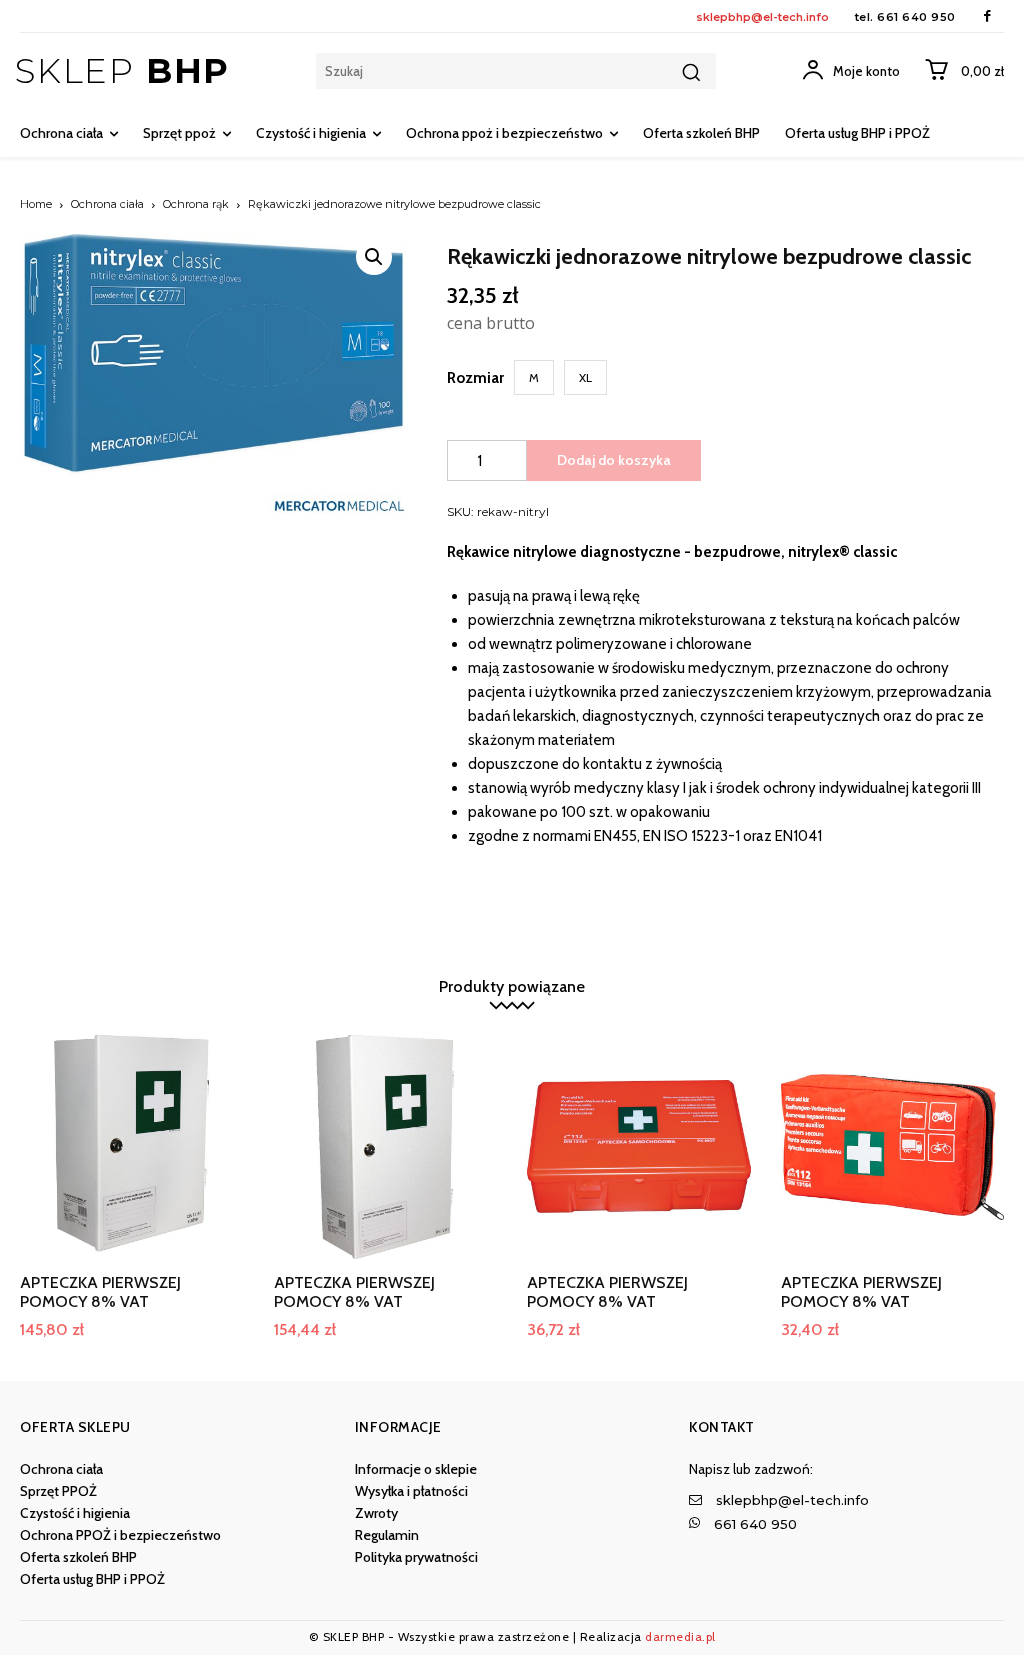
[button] (374, 257)
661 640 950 (916, 17)
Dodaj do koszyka (614, 460)
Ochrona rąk (196, 204)
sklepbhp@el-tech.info (762, 17)
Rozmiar (475, 378)
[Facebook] (987, 16)
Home (36, 204)
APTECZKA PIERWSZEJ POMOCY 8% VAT (100, 1292)
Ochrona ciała (107, 204)
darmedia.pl (680, 1636)
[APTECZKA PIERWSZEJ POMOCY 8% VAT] (132, 1147)
